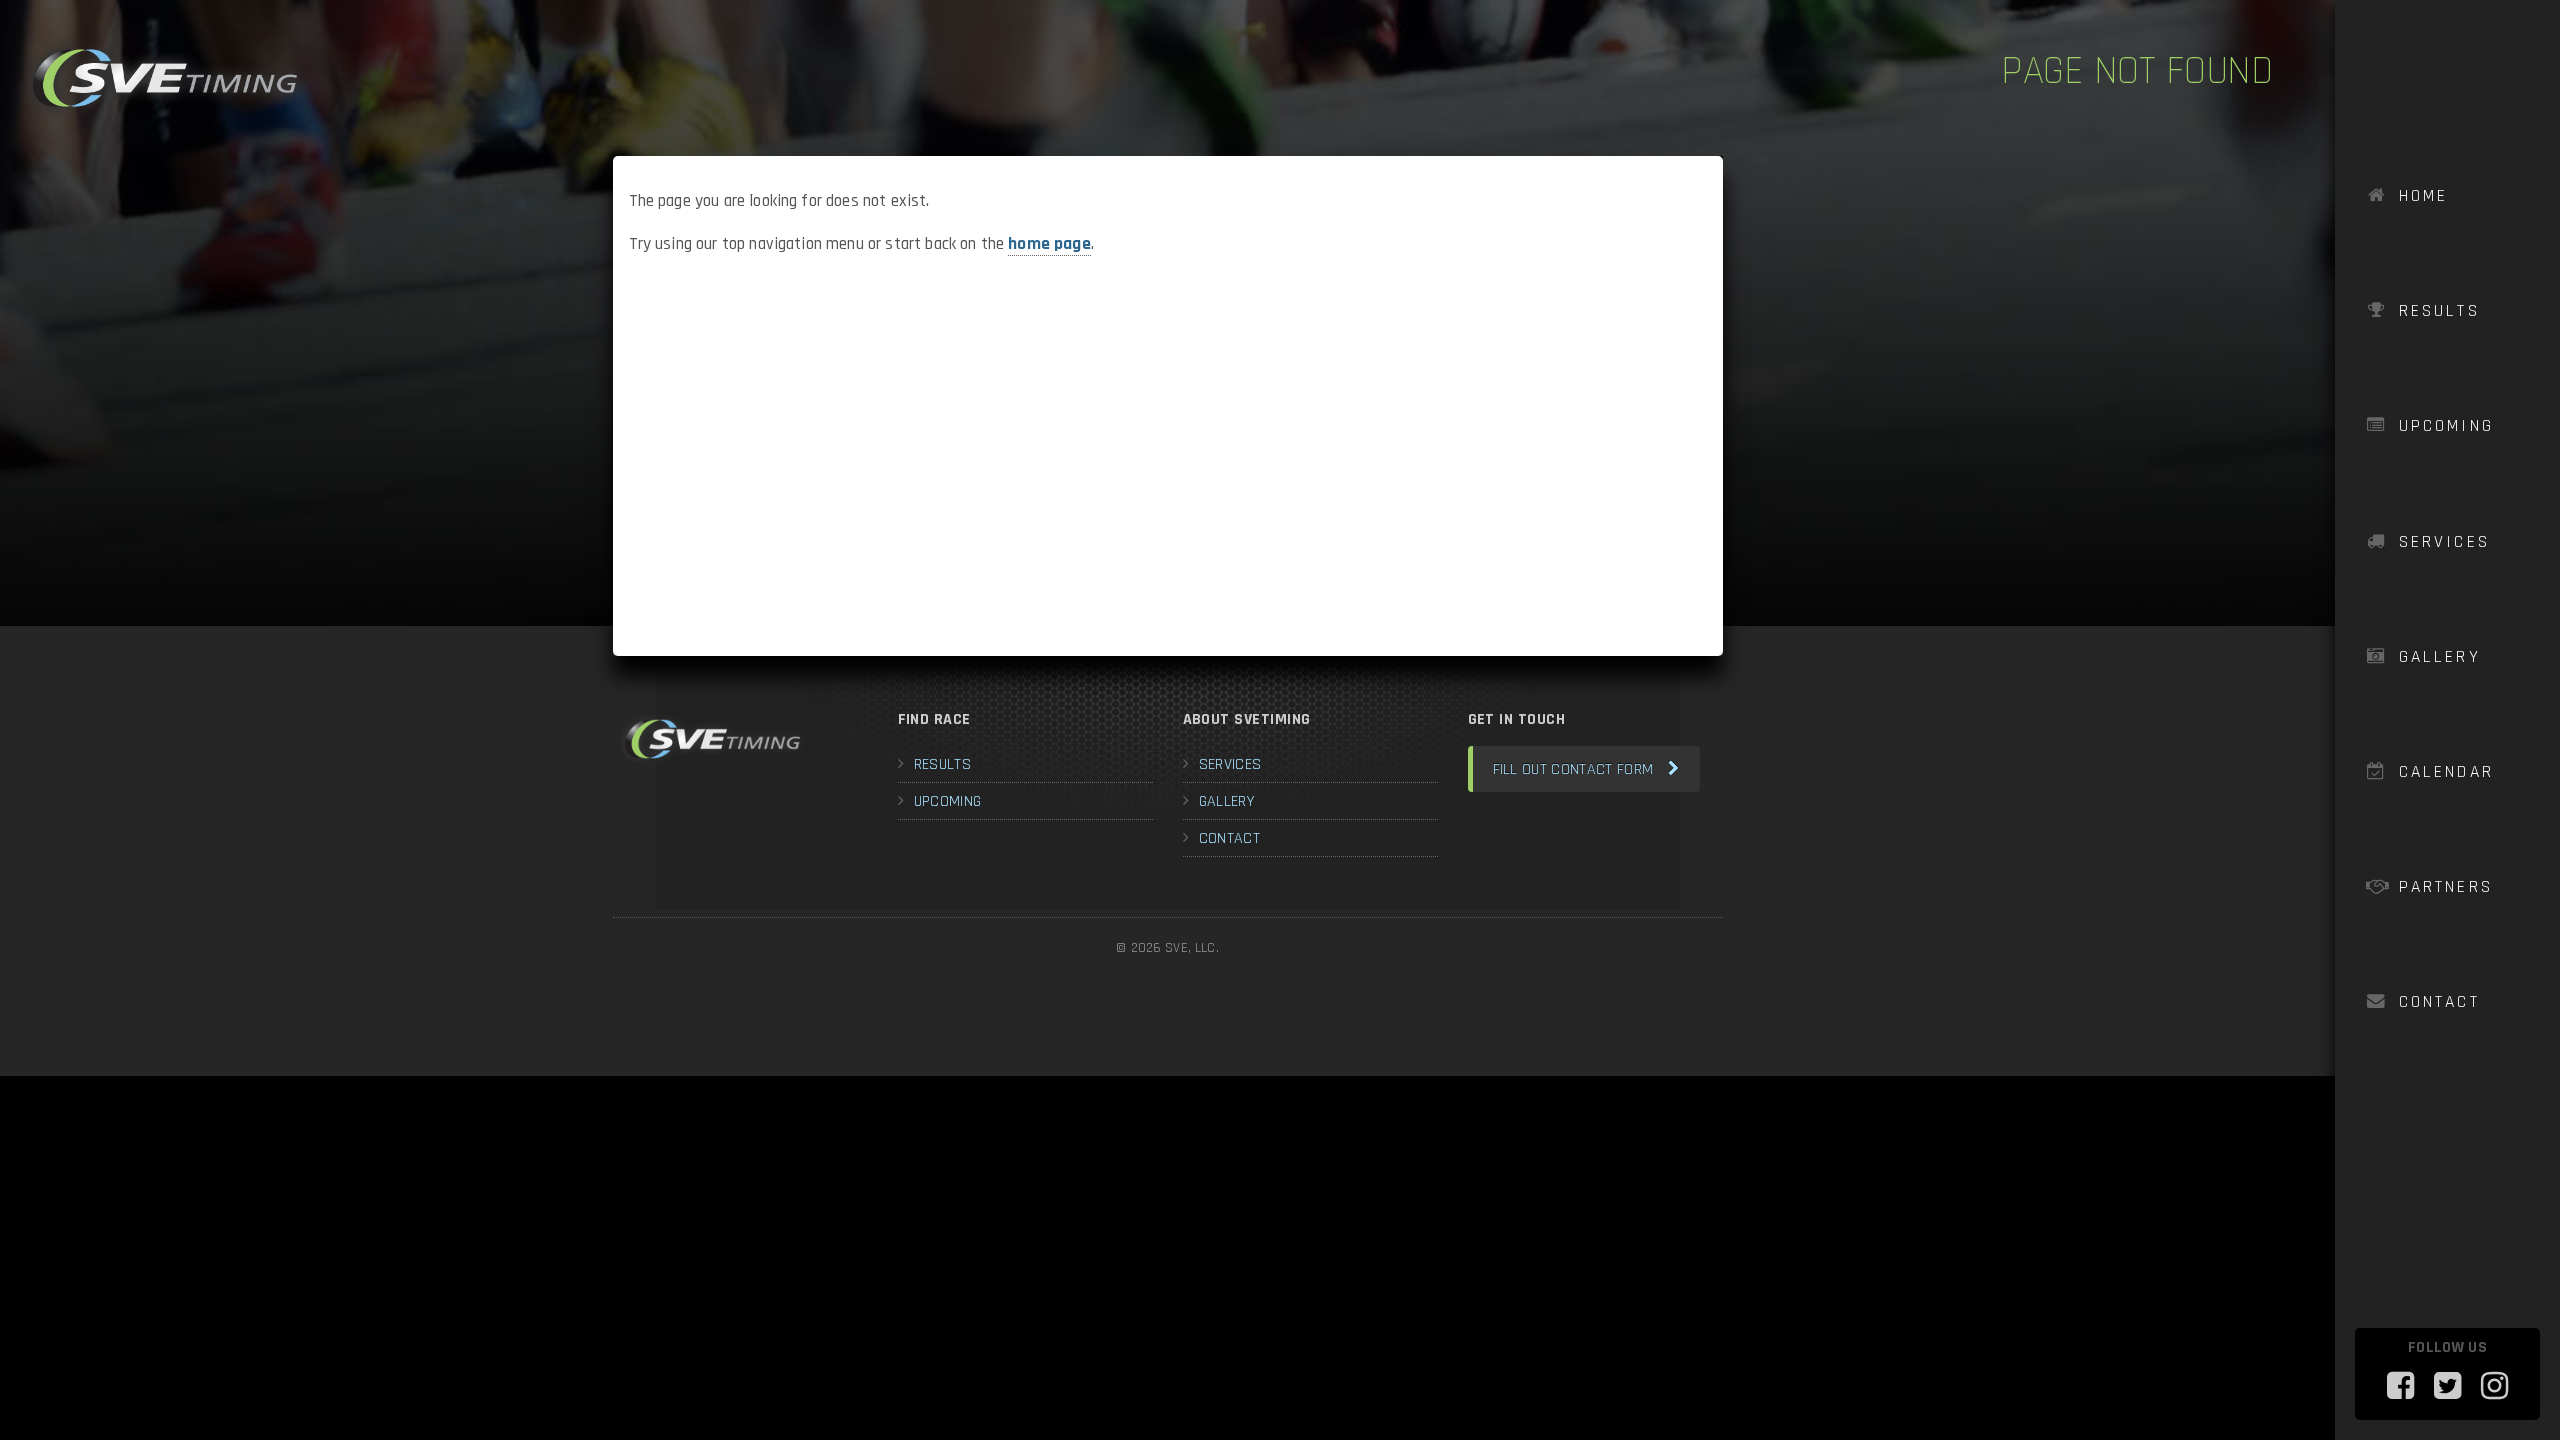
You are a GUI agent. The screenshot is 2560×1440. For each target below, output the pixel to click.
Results (2439, 311)
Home (2424, 196)
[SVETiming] (165, 78)
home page (1049, 244)
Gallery (2440, 657)
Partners (2446, 887)
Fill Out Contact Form (1573, 769)
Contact (2439, 1002)
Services (2445, 542)
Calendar (2447, 772)
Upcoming (2447, 426)
